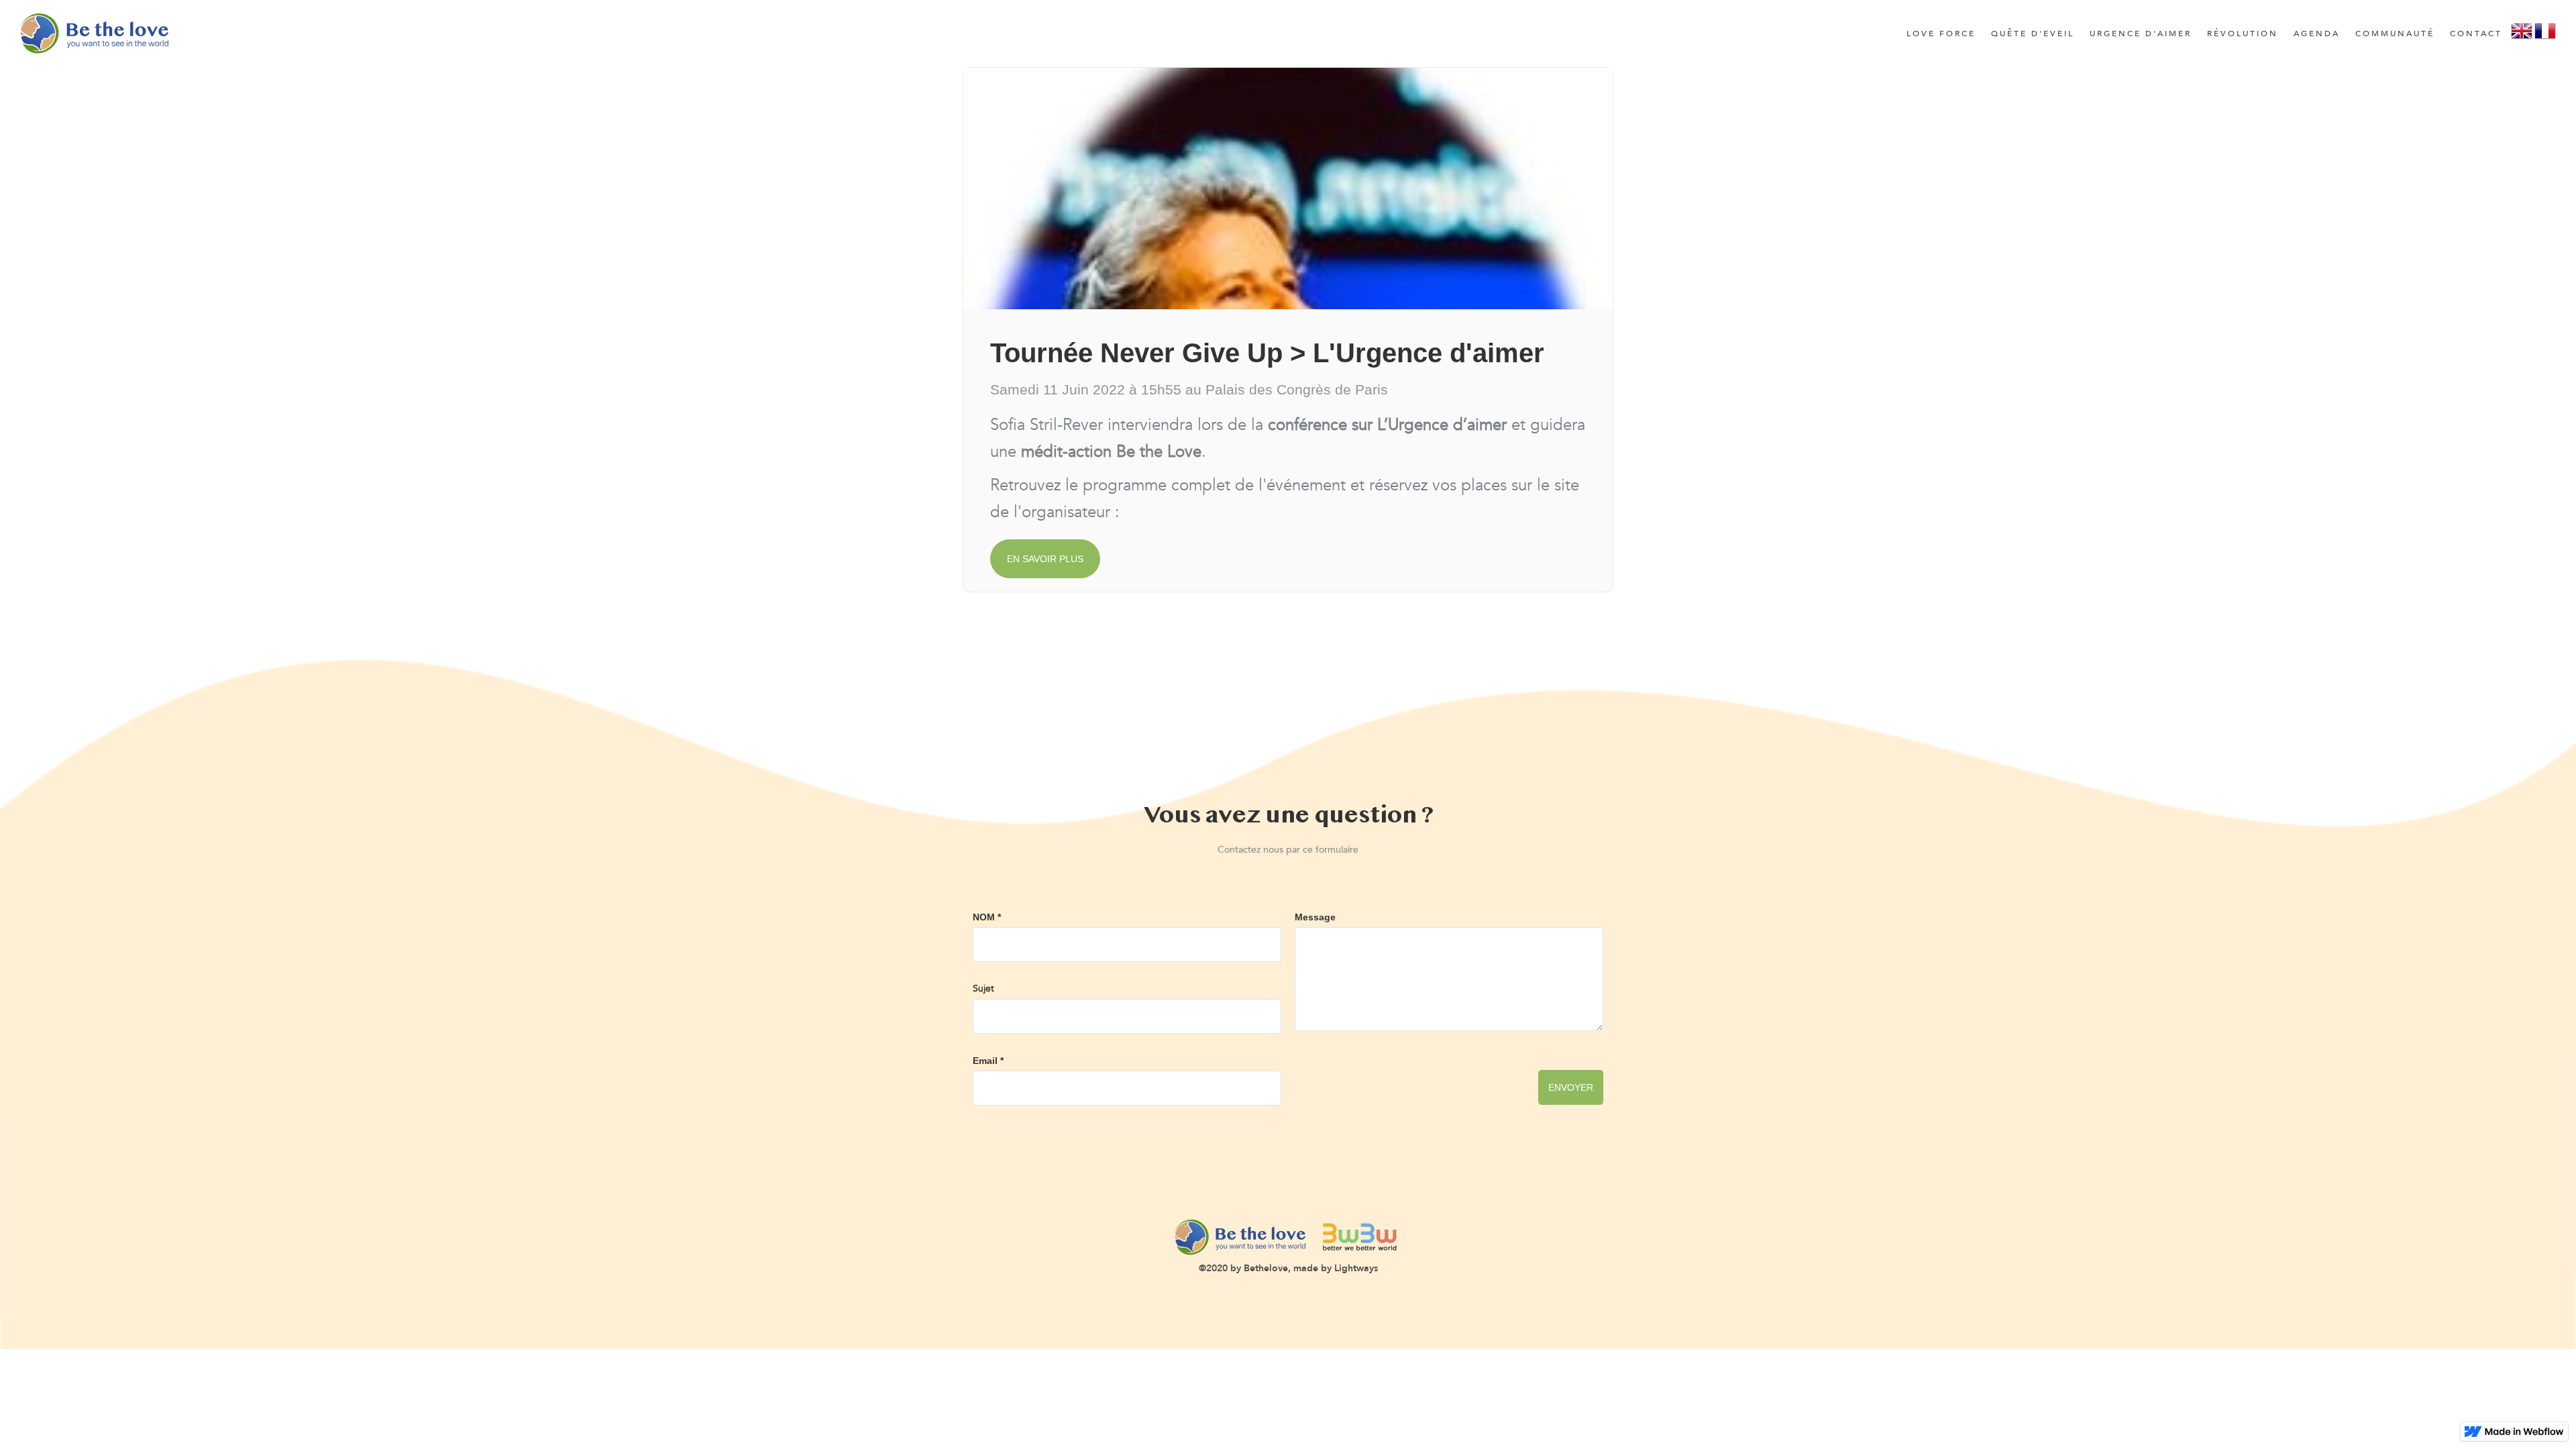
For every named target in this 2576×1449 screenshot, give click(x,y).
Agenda (2317, 34)
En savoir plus (1045, 559)
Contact (2476, 34)
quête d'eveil (2033, 34)
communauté (2395, 34)
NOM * (987, 917)
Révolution (2243, 34)
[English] (2522, 36)
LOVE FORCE (1941, 34)
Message (1315, 917)
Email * (988, 1061)
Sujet (983, 988)
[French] (2545, 36)
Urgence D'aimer (2141, 34)
